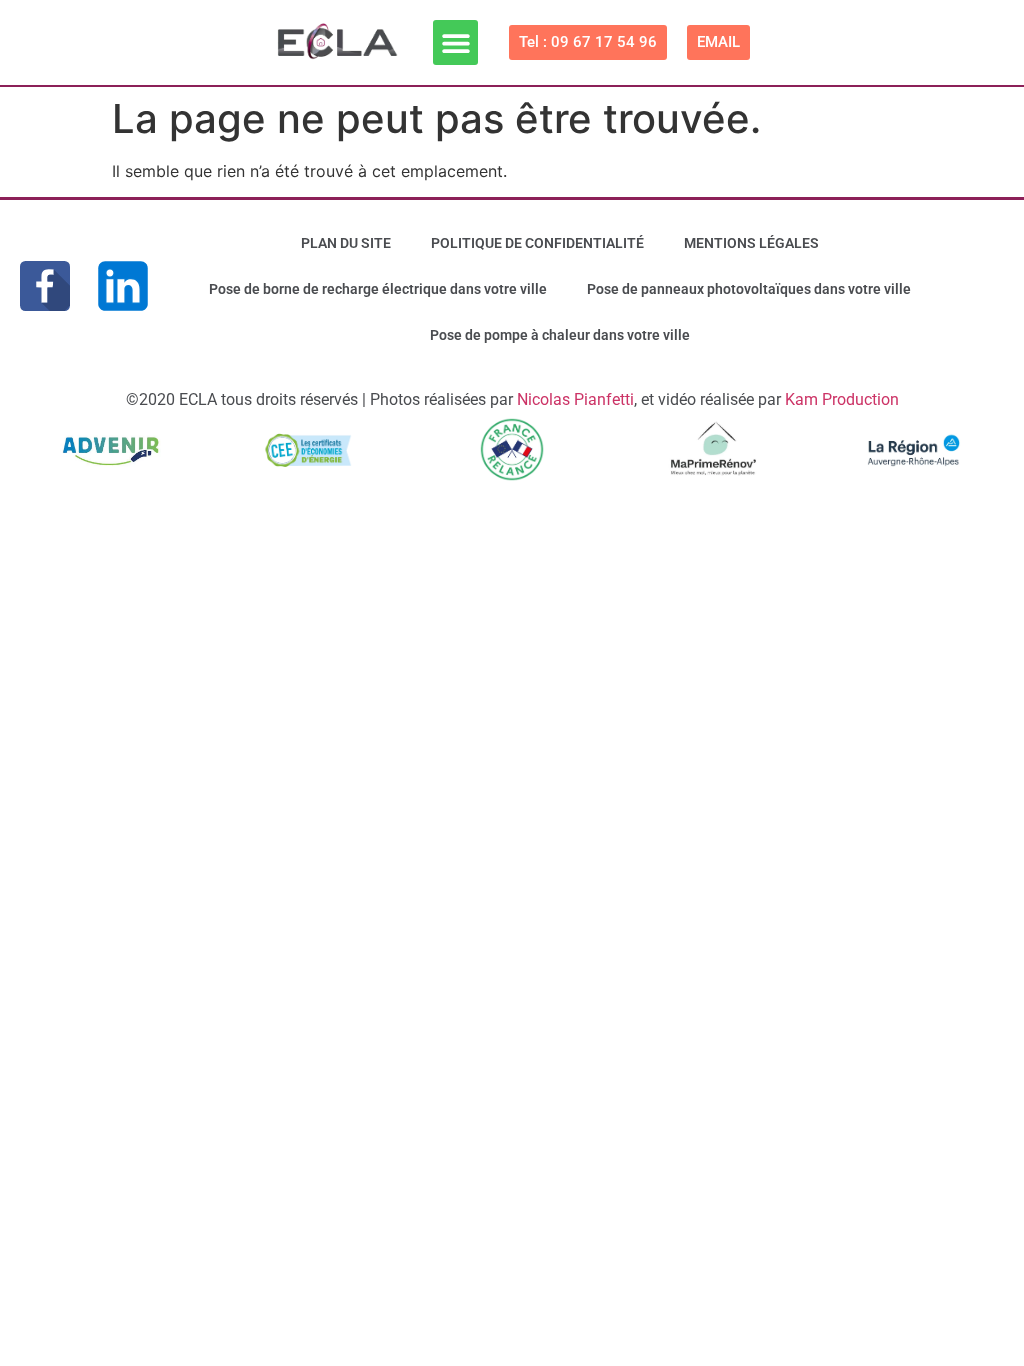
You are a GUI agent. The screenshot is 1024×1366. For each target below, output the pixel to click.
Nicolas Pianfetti (575, 399)
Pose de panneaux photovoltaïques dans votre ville (749, 289)
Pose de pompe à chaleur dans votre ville (560, 335)
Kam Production (842, 399)
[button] (455, 42)
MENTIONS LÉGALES (751, 243)
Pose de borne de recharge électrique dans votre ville (378, 289)
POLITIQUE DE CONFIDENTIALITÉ (537, 243)
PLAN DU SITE (346, 243)
